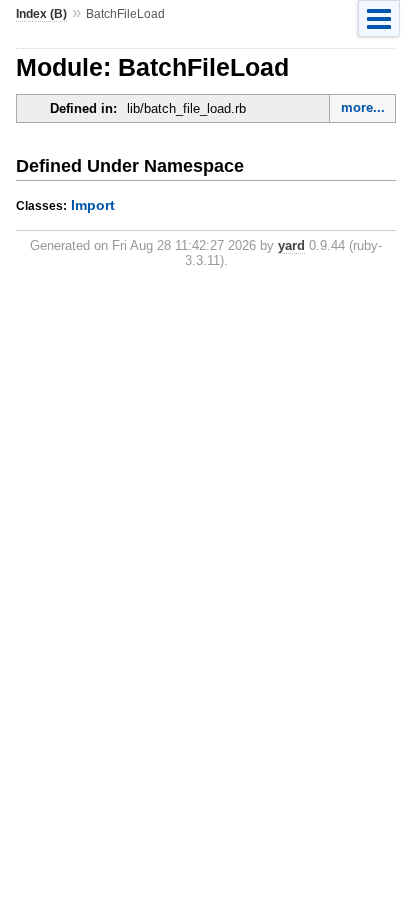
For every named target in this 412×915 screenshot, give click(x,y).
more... (363, 107)
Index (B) (41, 14)
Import (93, 205)
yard (291, 245)
